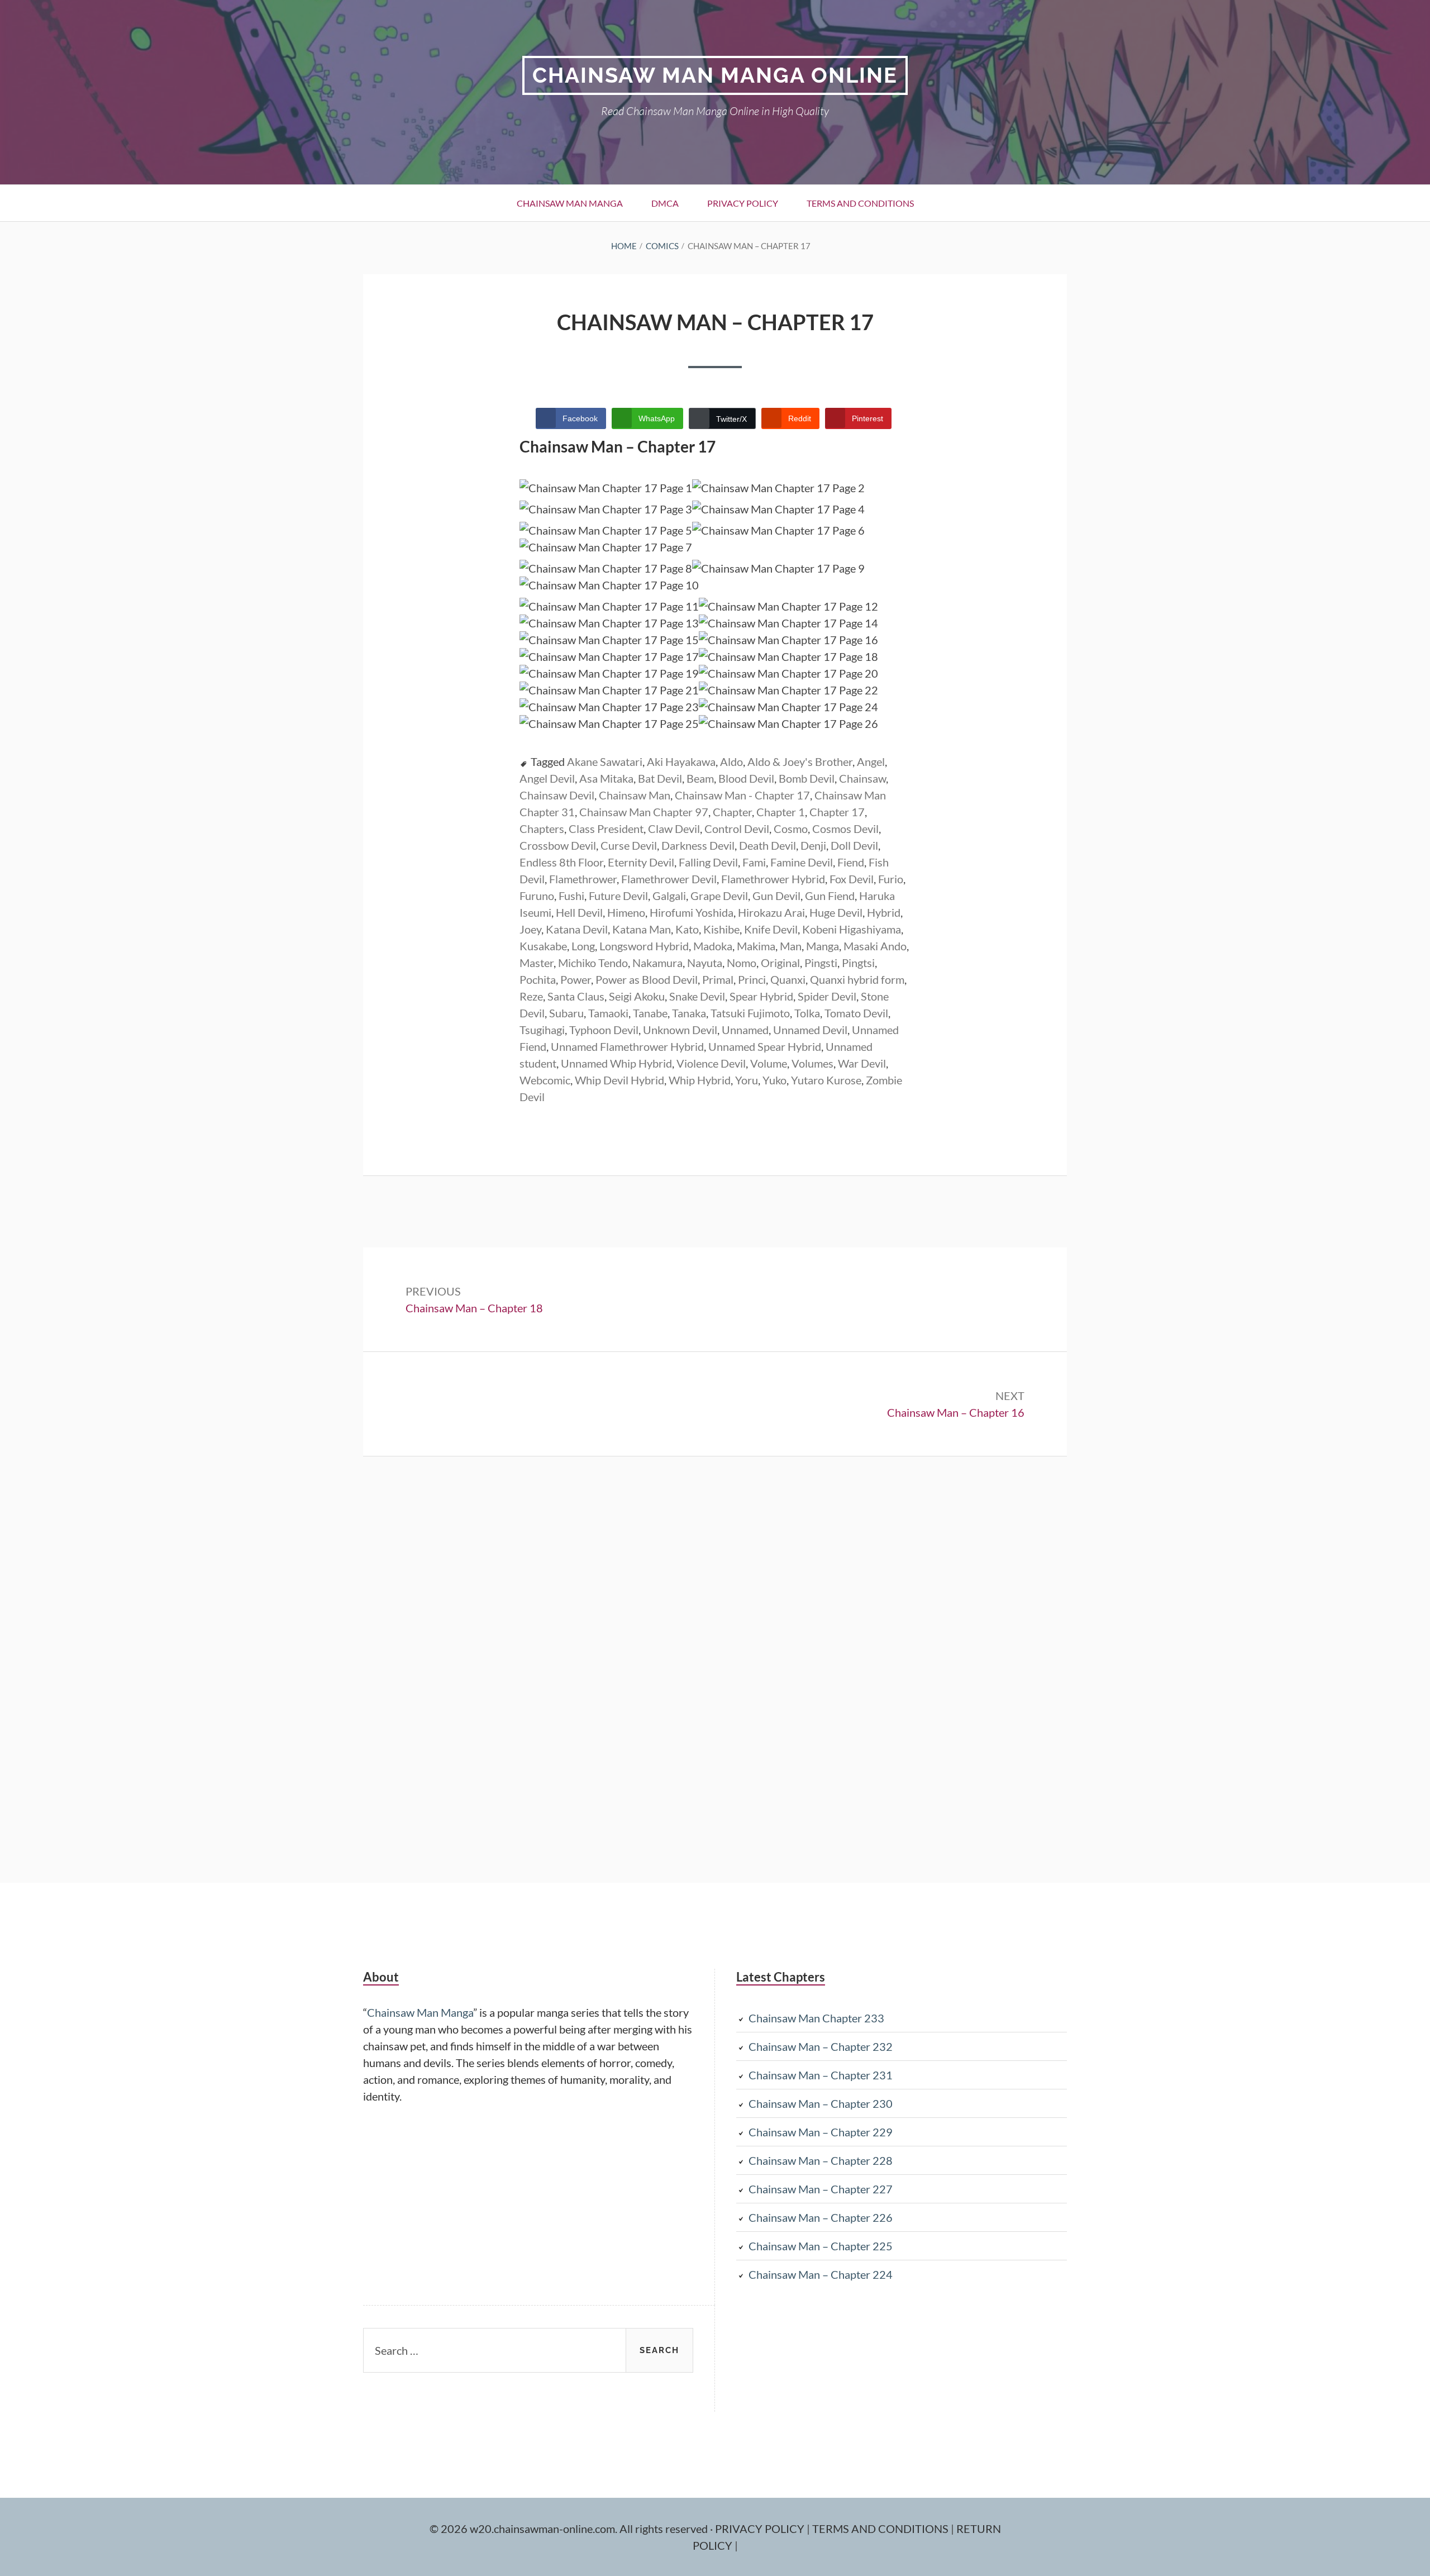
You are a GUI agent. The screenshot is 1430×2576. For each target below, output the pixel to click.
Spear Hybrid (761, 996)
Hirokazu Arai (771, 912)
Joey (530, 929)
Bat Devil (660, 778)
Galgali (669, 896)
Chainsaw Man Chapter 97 (644, 812)
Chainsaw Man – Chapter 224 (821, 2274)
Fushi (571, 896)
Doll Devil (854, 845)
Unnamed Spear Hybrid (765, 1046)
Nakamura (657, 963)
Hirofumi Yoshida (692, 912)
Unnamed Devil (810, 1030)
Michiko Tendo (593, 963)
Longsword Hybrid (644, 946)
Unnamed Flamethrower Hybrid (627, 1046)
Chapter (732, 812)
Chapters (542, 828)
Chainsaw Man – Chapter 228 (821, 2160)
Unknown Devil (680, 1030)
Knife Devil (771, 929)
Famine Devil (802, 862)
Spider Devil (827, 996)
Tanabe (650, 1013)
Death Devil (768, 845)
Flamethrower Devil (669, 879)
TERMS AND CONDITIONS (881, 2529)
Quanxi (788, 979)
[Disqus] (715, 1668)
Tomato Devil (856, 1013)
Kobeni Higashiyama (852, 929)
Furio (891, 879)
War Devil (862, 1063)
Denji (813, 845)
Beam (700, 778)
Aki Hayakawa (681, 761)
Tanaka (689, 1013)
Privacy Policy (743, 203)
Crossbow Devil (558, 845)
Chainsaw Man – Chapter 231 (821, 2075)
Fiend (851, 862)
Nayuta (705, 963)
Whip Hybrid (700, 1080)
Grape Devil (719, 896)
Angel (871, 761)
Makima (756, 946)
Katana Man (642, 929)
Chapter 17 (837, 812)
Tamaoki (608, 1013)
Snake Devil (697, 996)
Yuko (774, 1080)
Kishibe (721, 929)
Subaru (566, 1013)
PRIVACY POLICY (761, 2529)
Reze (531, 996)
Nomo (742, 963)
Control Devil (737, 828)
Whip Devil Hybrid (619, 1080)
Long (583, 946)
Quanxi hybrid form (857, 979)
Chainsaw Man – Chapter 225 (821, 2246)
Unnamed (745, 1030)
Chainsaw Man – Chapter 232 (821, 2046)
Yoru (747, 1080)
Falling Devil (708, 862)
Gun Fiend (830, 896)
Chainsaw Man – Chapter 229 (821, 2132)
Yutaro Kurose (826, 1080)
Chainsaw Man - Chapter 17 (742, 795)
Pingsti (821, 963)
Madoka (713, 946)
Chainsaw (862, 778)
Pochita (538, 979)
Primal (718, 979)
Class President (606, 828)
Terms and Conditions (860, 203)
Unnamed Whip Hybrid (616, 1063)
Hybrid (884, 912)
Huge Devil (836, 912)
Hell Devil (579, 912)
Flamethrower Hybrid (773, 879)
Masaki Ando (875, 946)
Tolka (807, 1013)
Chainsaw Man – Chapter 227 (821, 2189)
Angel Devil (547, 778)
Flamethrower (583, 879)
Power (576, 979)
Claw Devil (674, 828)
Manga (823, 946)
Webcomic (545, 1080)
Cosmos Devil (845, 828)
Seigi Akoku (637, 996)
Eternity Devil (641, 862)
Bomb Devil (807, 778)
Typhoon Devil (604, 1030)
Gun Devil (776, 896)
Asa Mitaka (606, 778)
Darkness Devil (698, 845)
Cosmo (791, 828)
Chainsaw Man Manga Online (715, 75)
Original (780, 963)
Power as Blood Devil (647, 979)
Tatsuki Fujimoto (750, 1013)
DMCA (665, 203)
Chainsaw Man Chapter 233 (816, 2018)
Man (791, 946)
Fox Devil (852, 879)
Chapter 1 (781, 812)
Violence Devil (711, 1063)
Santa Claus (576, 996)
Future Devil (618, 896)
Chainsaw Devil (557, 795)
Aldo (731, 761)
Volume (769, 1063)
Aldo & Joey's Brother (800, 761)
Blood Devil (746, 778)
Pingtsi (858, 963)
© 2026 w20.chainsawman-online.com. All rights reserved (570, 2529)
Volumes (812, 1063)
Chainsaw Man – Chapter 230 (821, 2103)
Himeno (626, 912)
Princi (752, 979)
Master (537, 963)
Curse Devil (629, 845)
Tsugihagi (542, 1030)
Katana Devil (577, 929)
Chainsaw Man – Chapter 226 (821, 2217)
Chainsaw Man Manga (570, 203)
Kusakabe (543, 946)
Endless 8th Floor (561, 862)
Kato (687, 929)
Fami (754, 862)
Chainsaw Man (635, 795)
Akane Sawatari (605, 761)
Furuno (537, 896)
